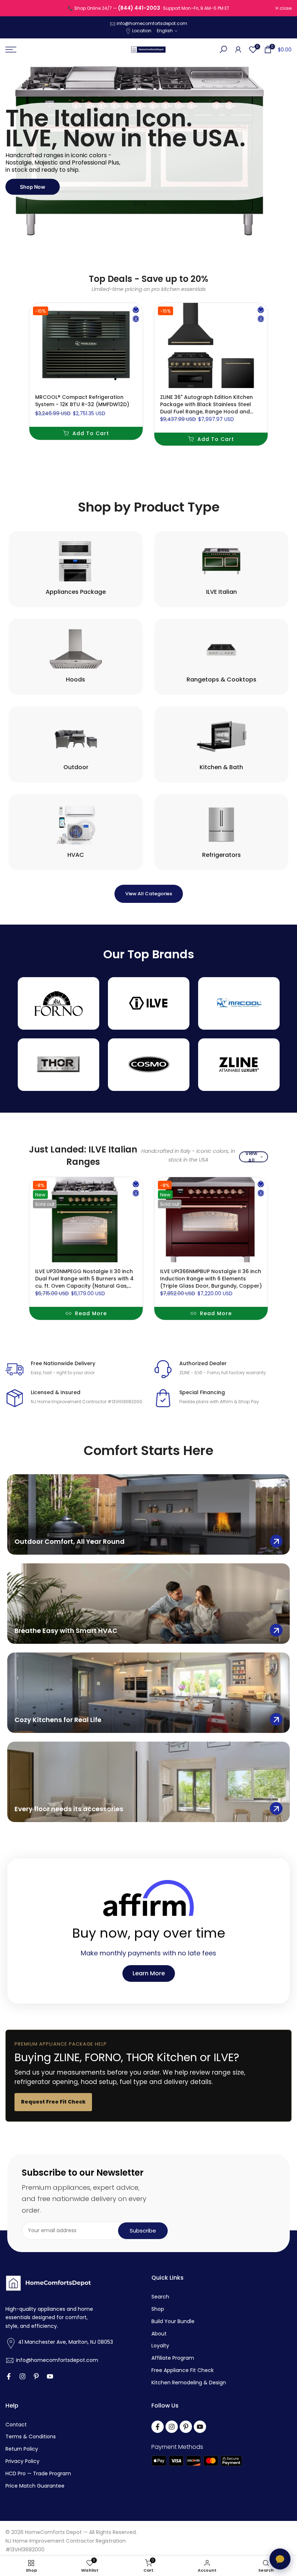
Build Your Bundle (173, 2321)
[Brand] (58, 1003)
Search (160, 2297)
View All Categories (149, 894)
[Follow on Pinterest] (36, 2376)
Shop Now (33, 186)
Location (142, 31)
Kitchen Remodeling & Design (189, 2383)
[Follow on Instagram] (22, 2376)
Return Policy (22, 2449)
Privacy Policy (22, 2461)
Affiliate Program (173, 2358)
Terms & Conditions (31, 2437)
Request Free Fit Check (53, 2102)
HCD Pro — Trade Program (38, 2474)
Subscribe (143, 2231)
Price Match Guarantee (35, 2486)
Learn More (149, 1973)
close (15, 8)
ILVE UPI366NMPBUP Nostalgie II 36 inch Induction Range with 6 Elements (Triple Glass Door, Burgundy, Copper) (211, 1279)
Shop (158, 2309)
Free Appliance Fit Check (183, 2370)
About (159, 2334)
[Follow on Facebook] (9, 2376)
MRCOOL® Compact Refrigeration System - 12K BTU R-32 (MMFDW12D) (82, 400)
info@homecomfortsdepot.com (152, 23)
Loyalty (160, 2346)
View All (251, 1157)
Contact (16, 2425)
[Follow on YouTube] (50, 2376)
